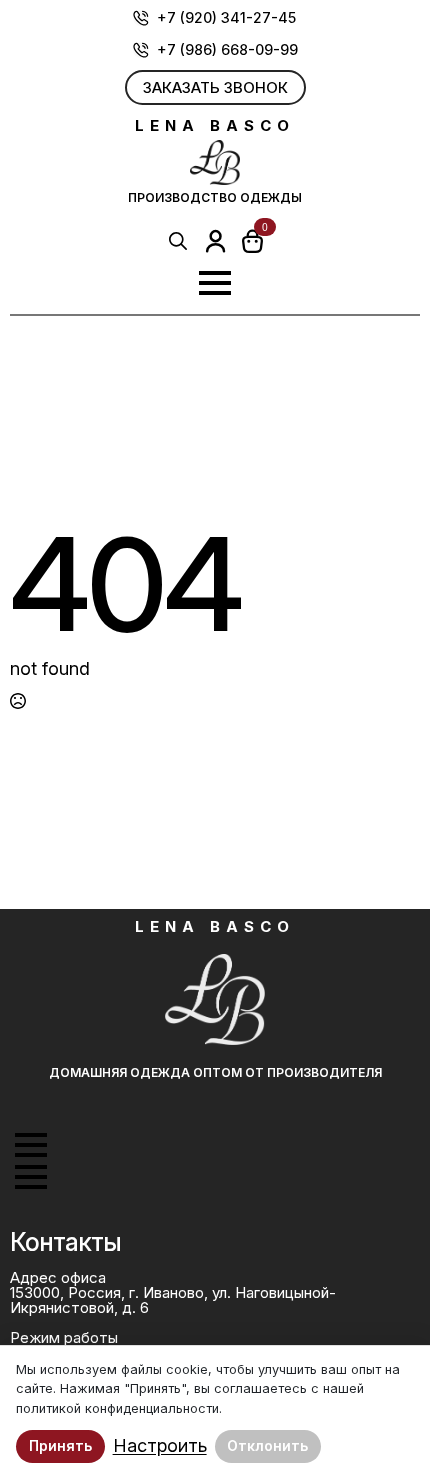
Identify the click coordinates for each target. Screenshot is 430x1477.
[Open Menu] (215, 283)
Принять (60, 1445)
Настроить (160, 1446)
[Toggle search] (178, 241)
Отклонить (267, 1445)
